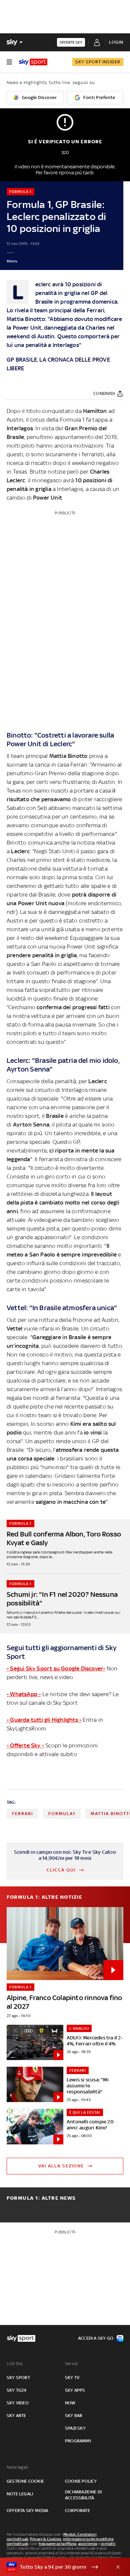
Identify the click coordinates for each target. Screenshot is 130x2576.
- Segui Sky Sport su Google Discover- (56, 1668)
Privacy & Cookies (46, 2539)
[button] (55, 2567)
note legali (20, 2494)
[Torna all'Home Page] (33, 62)
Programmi (78, 2441)
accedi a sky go (96, 2338)
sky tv (72, 2378)
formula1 (62, 1814)
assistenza (88, 2544)
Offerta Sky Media (27, 2511)
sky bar (74, 2416)
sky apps (75, 2390)
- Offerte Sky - (25, 1745)
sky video (18, 2403)
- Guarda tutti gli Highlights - (44, 1720)
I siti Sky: (15, 2364)
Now (70, 2403)
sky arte (16, 2416)
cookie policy (81, 2481)
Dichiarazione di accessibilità (83, 2495)
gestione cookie (25, 2481)
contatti (108, 2544)
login (116, 42)
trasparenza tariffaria (57, 2544)
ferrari (22, 1814)
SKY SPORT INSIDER (98, 62)
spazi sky (75, 2428)
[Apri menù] (9, 62)
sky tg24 (17, 2390)
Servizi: (72, 2364)
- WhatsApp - (24, 1694)
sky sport (18, 2378)
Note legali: (18, 2467)
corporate (77, 2511)
